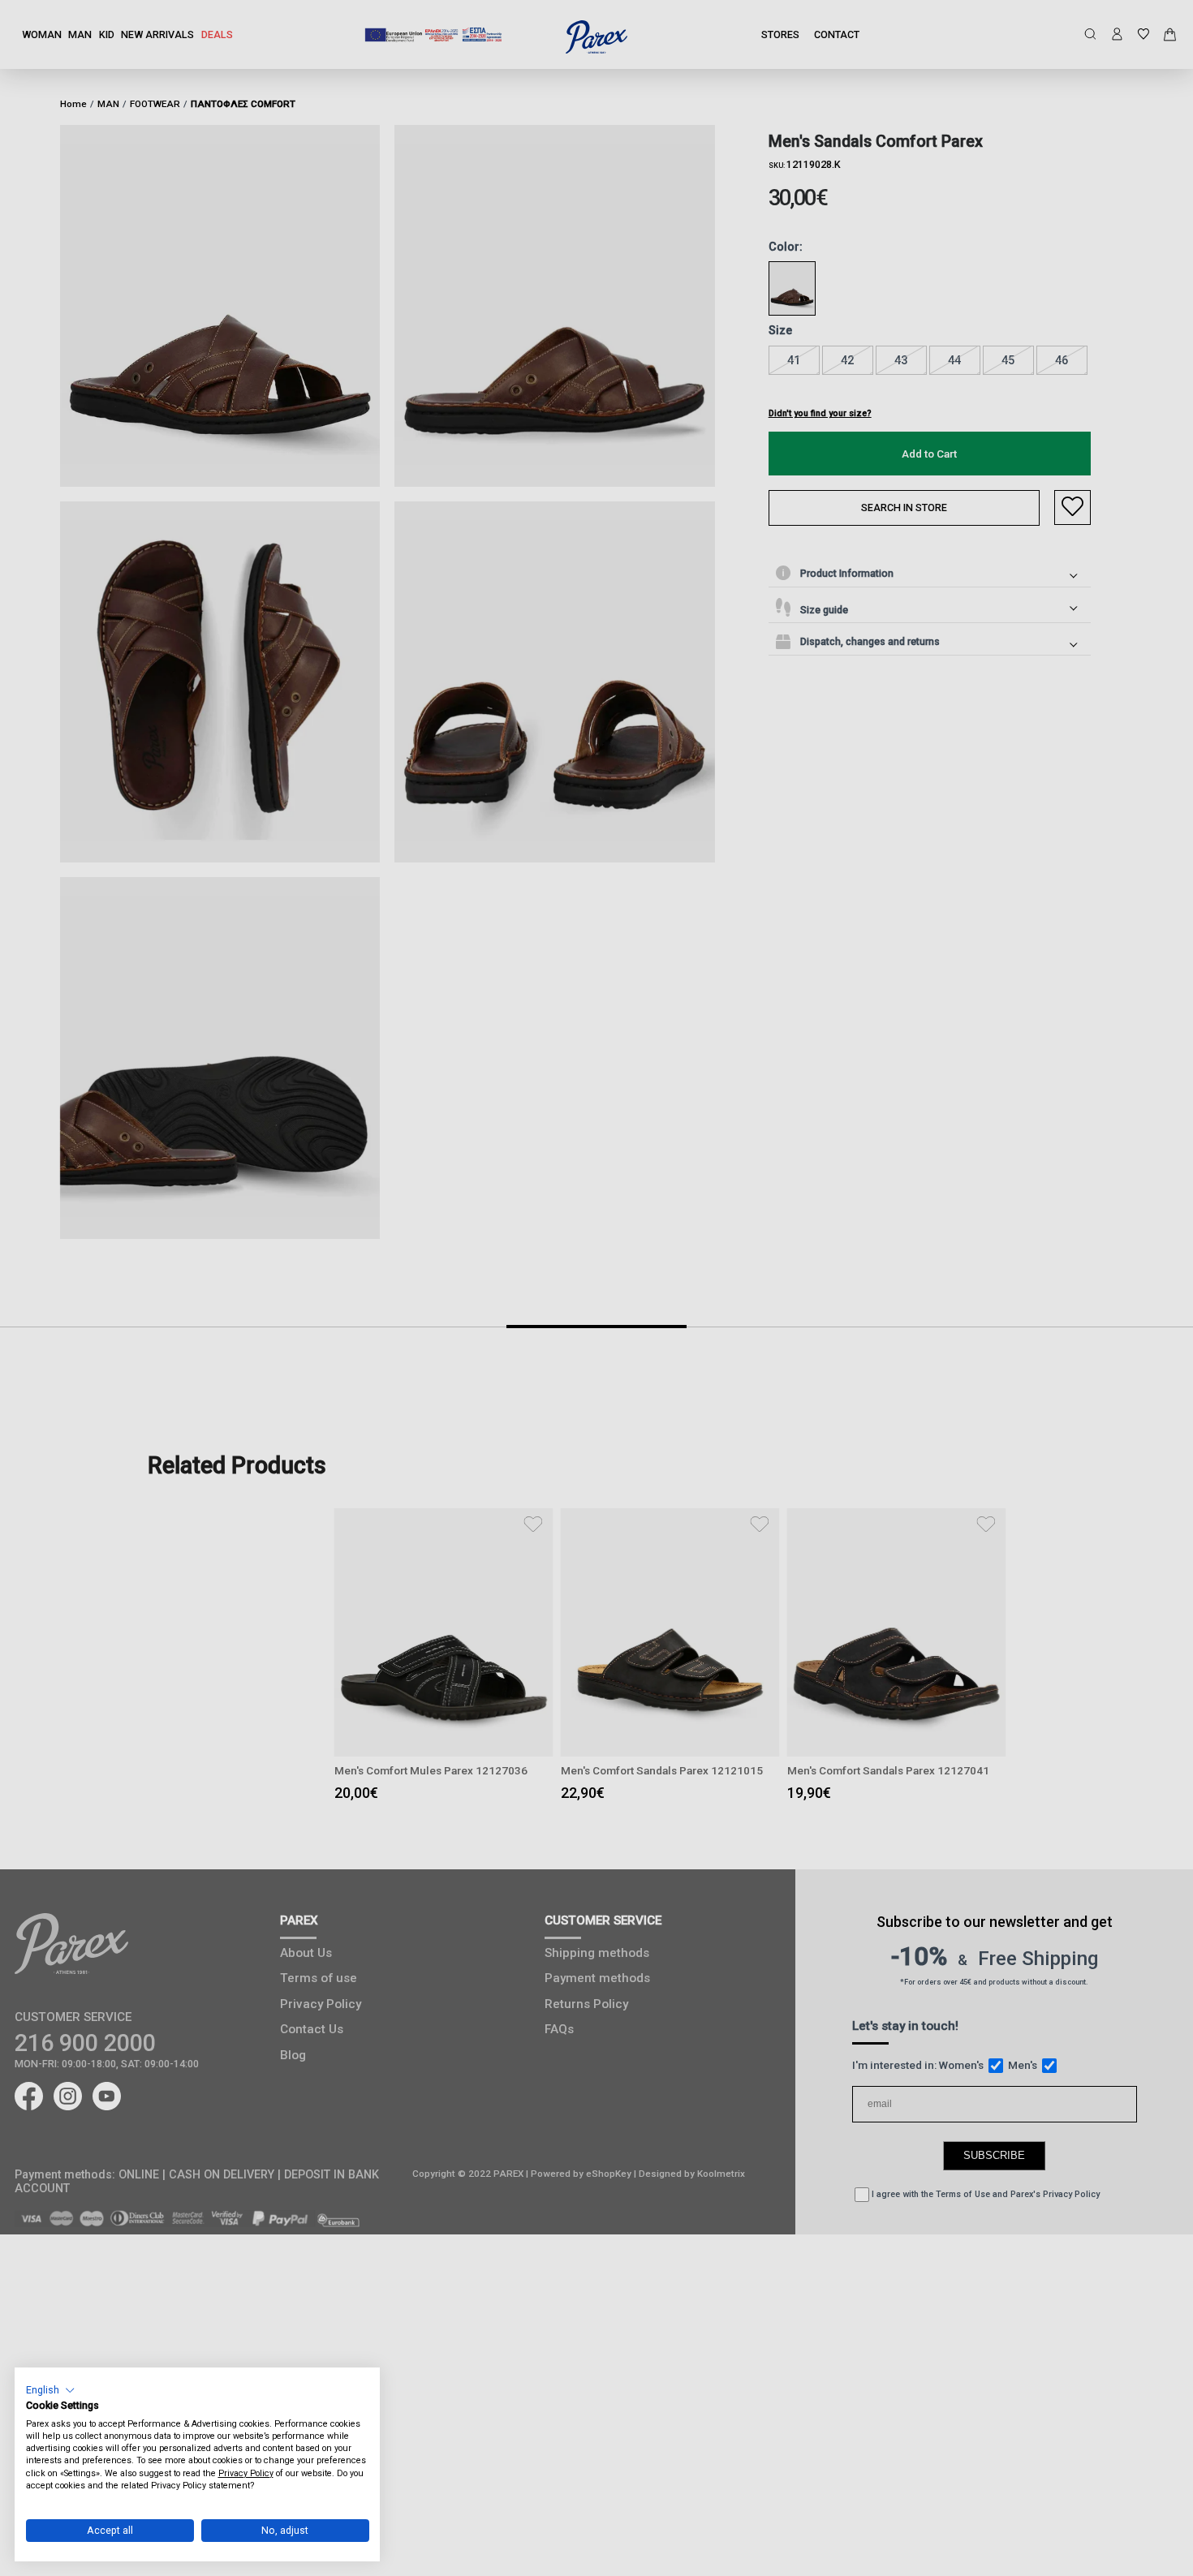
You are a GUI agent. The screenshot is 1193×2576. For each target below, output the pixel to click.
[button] (51, 2390)
